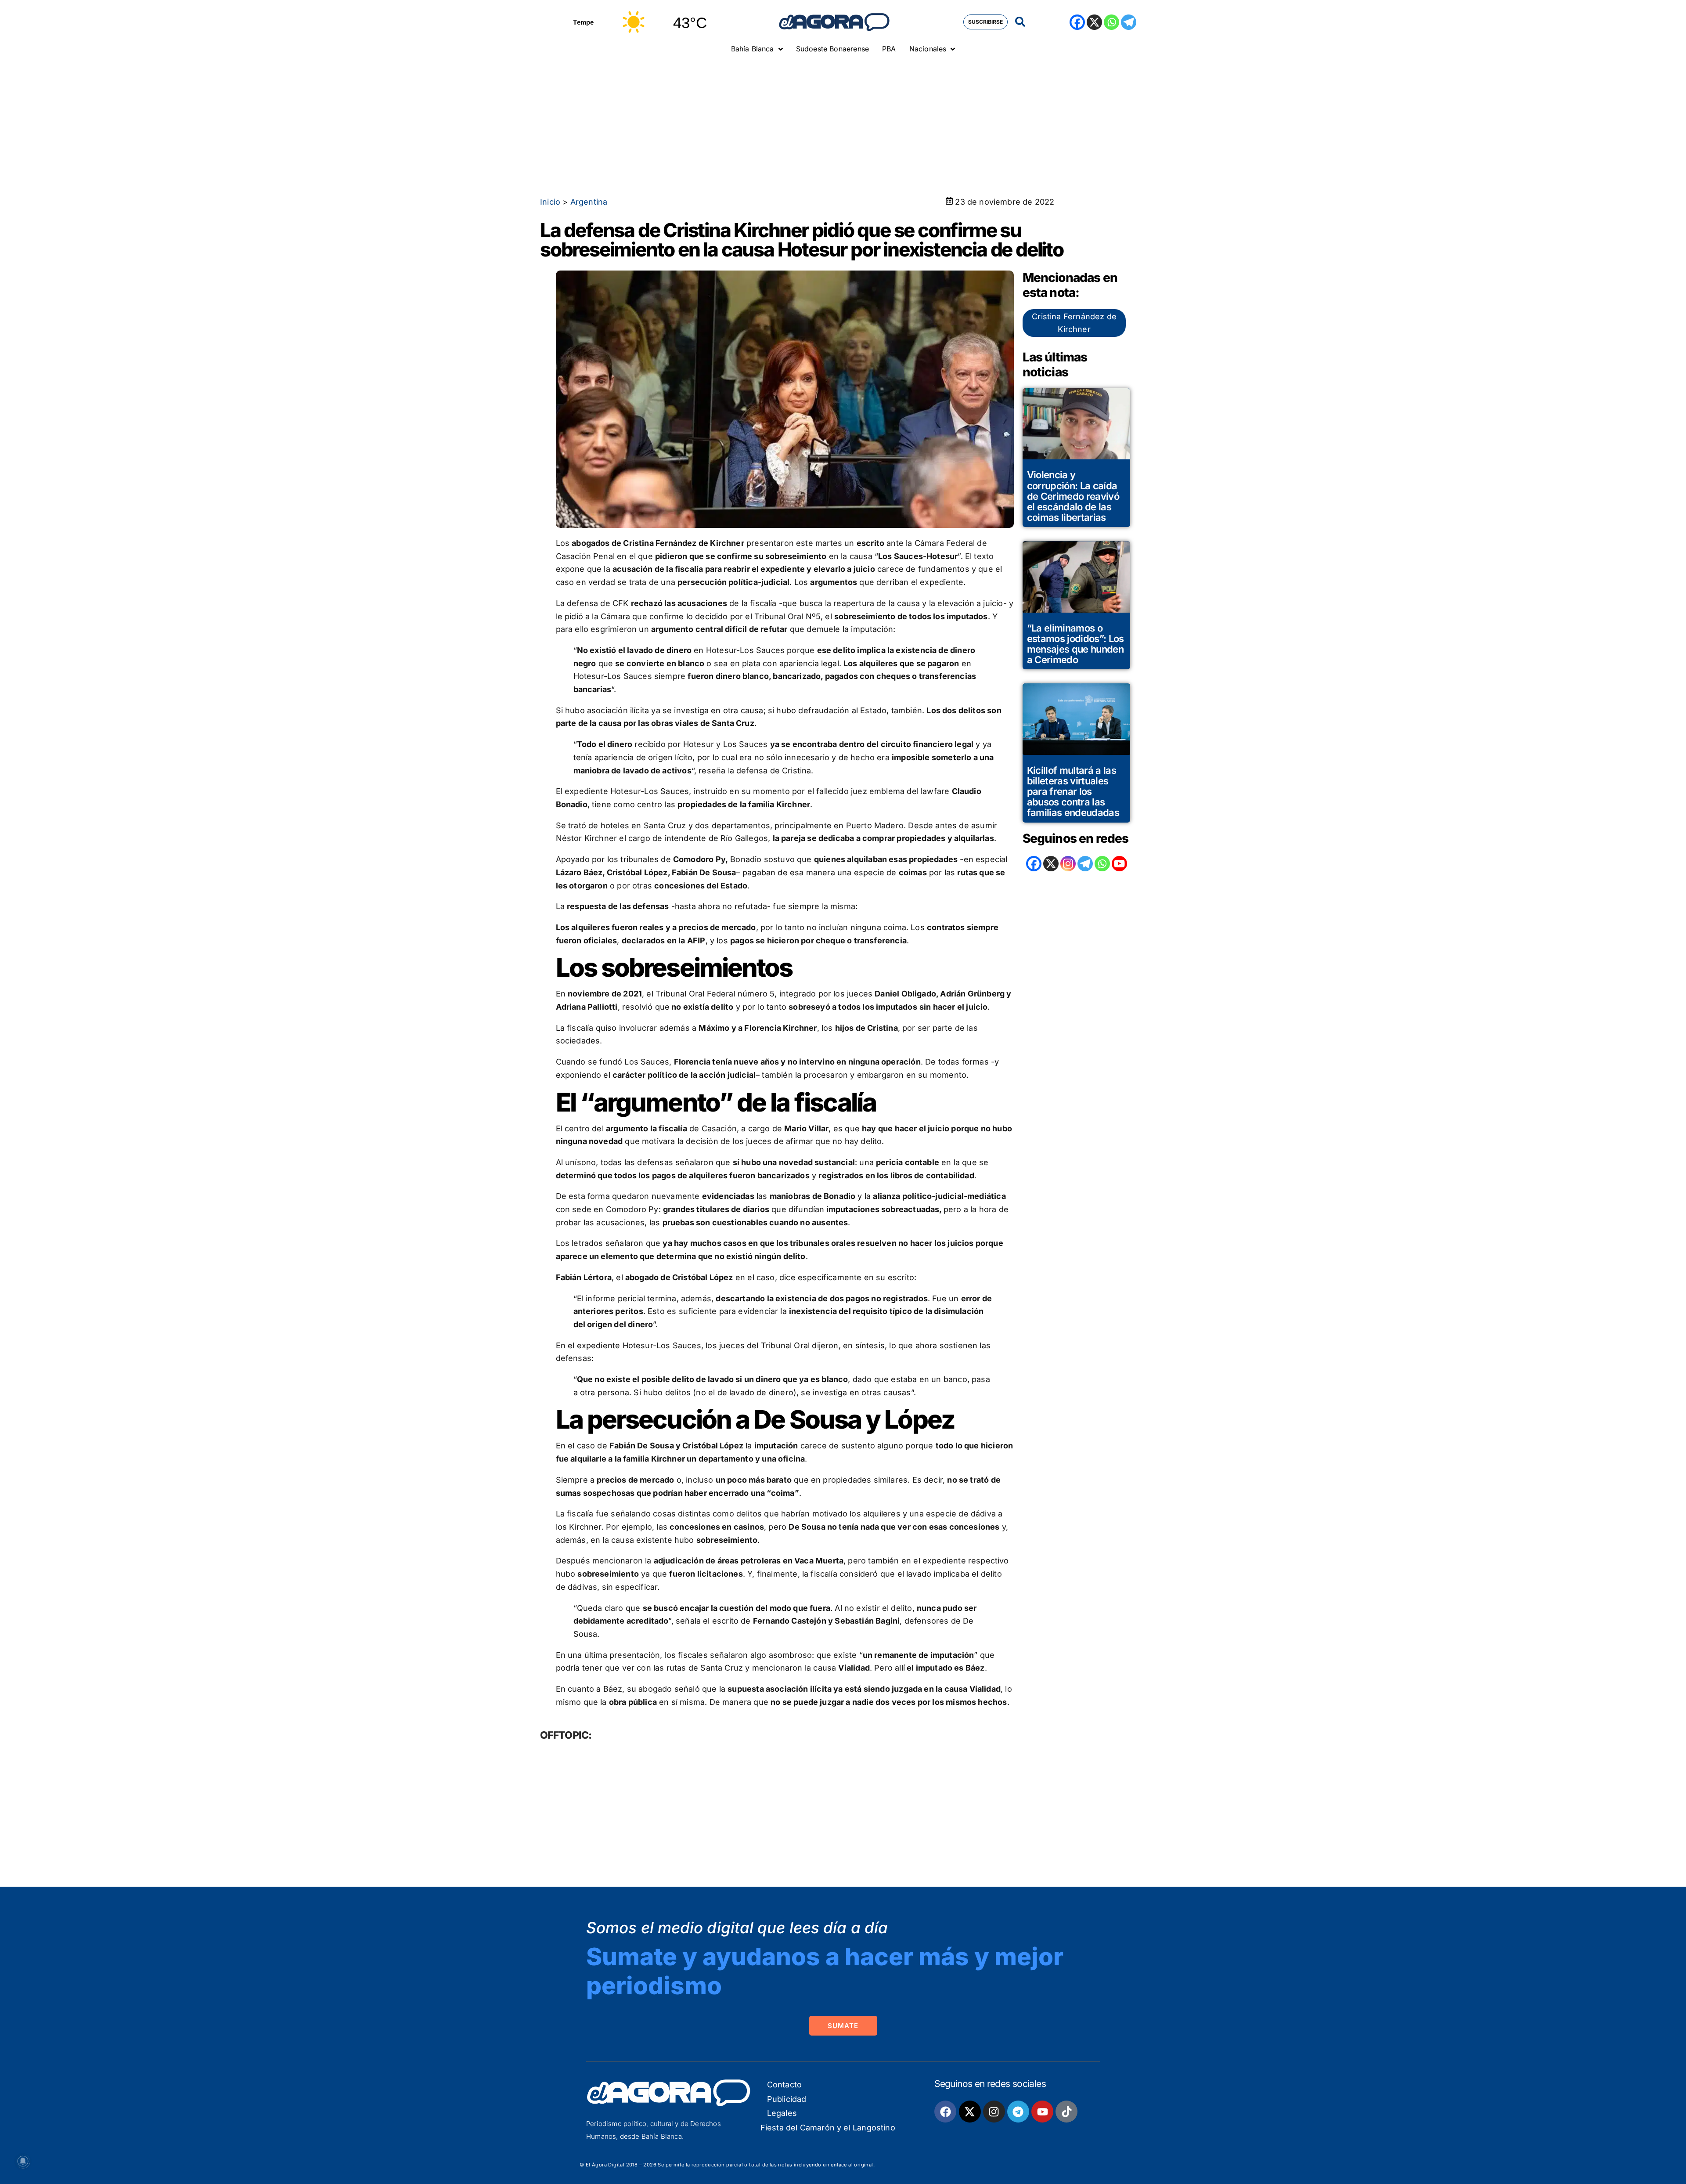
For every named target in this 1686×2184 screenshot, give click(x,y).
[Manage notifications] (23, 2161)
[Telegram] (1129, 22)
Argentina (589, 202)
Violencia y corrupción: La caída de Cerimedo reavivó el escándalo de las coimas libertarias (1073, 496)
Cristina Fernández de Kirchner (1074, 323)
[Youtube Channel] (1119, 864)
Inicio (550, 202)
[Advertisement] (843, 125)
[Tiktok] (1066, 2112)
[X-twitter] (970, 2112)
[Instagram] (1068, 864)
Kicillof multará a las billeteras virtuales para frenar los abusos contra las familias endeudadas (1073, 792)
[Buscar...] (1020, 22)
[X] (1094, 22)
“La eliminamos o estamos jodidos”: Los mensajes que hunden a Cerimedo (1075, 644)
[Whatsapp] (1111, 22)
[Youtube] (1042, 2112)
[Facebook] (1077, 22)
